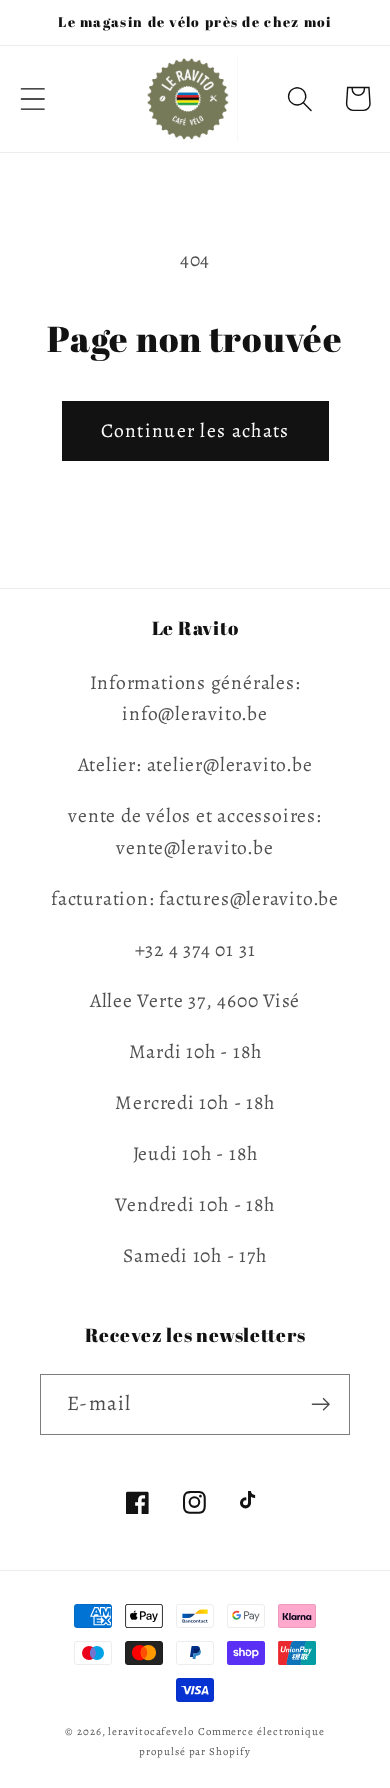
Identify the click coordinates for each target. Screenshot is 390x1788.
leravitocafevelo (151, 1731)
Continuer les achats (195, 430)
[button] (32, 98)
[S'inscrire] (320, 1404)
